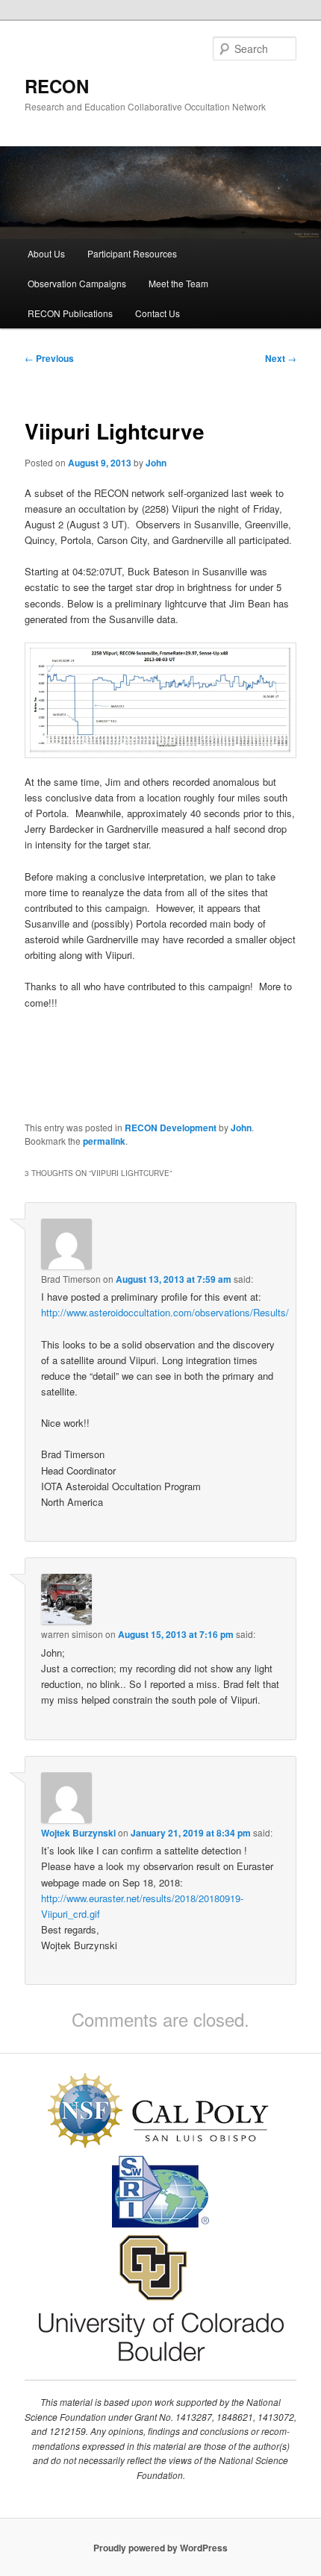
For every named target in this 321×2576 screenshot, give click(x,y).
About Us (46, 253)
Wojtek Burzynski (78, 1833)
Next (281, 358)
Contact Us (158, 313)
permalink (104, 1141)
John (156, 463)
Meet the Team (178, 283)
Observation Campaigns (77, 283)
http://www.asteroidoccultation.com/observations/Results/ (165, 1312)
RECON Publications (70, 313)
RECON (57, 86)
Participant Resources (132, 253)
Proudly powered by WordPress (160, 2548)
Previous (49, 358)
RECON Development (171, 1128)
